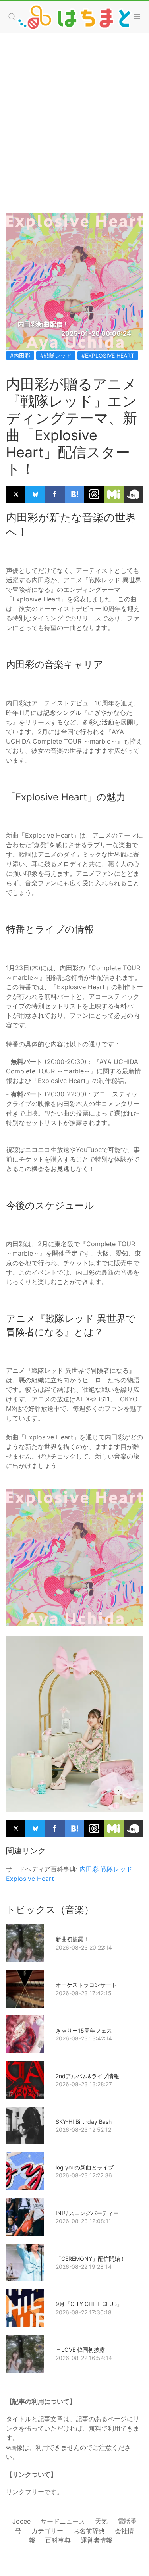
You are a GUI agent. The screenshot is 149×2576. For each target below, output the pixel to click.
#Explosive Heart (108, 355)
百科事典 (58, 2540)
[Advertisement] (74, 115)
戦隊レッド (116, 1869)
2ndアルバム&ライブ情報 (87, 2076)
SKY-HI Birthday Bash (84, 2122)
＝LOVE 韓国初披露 (80, 2350)
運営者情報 (97, 2540)
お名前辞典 (89, 2531)
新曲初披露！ (72, 1939)
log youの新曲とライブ (85, 2167)
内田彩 (89, 1869)
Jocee (21, 2521)
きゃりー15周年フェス (84, 2030)
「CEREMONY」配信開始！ (91, 2259)
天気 (101, 2521)
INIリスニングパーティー (87, 2213)
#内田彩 (20, 355)
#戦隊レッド (56, 355)
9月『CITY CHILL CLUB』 (89, 2304)
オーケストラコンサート (86, 1985)
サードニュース (63, 2521)
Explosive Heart (30, 1879)
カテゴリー (47, 2531)
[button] (12, 17)
